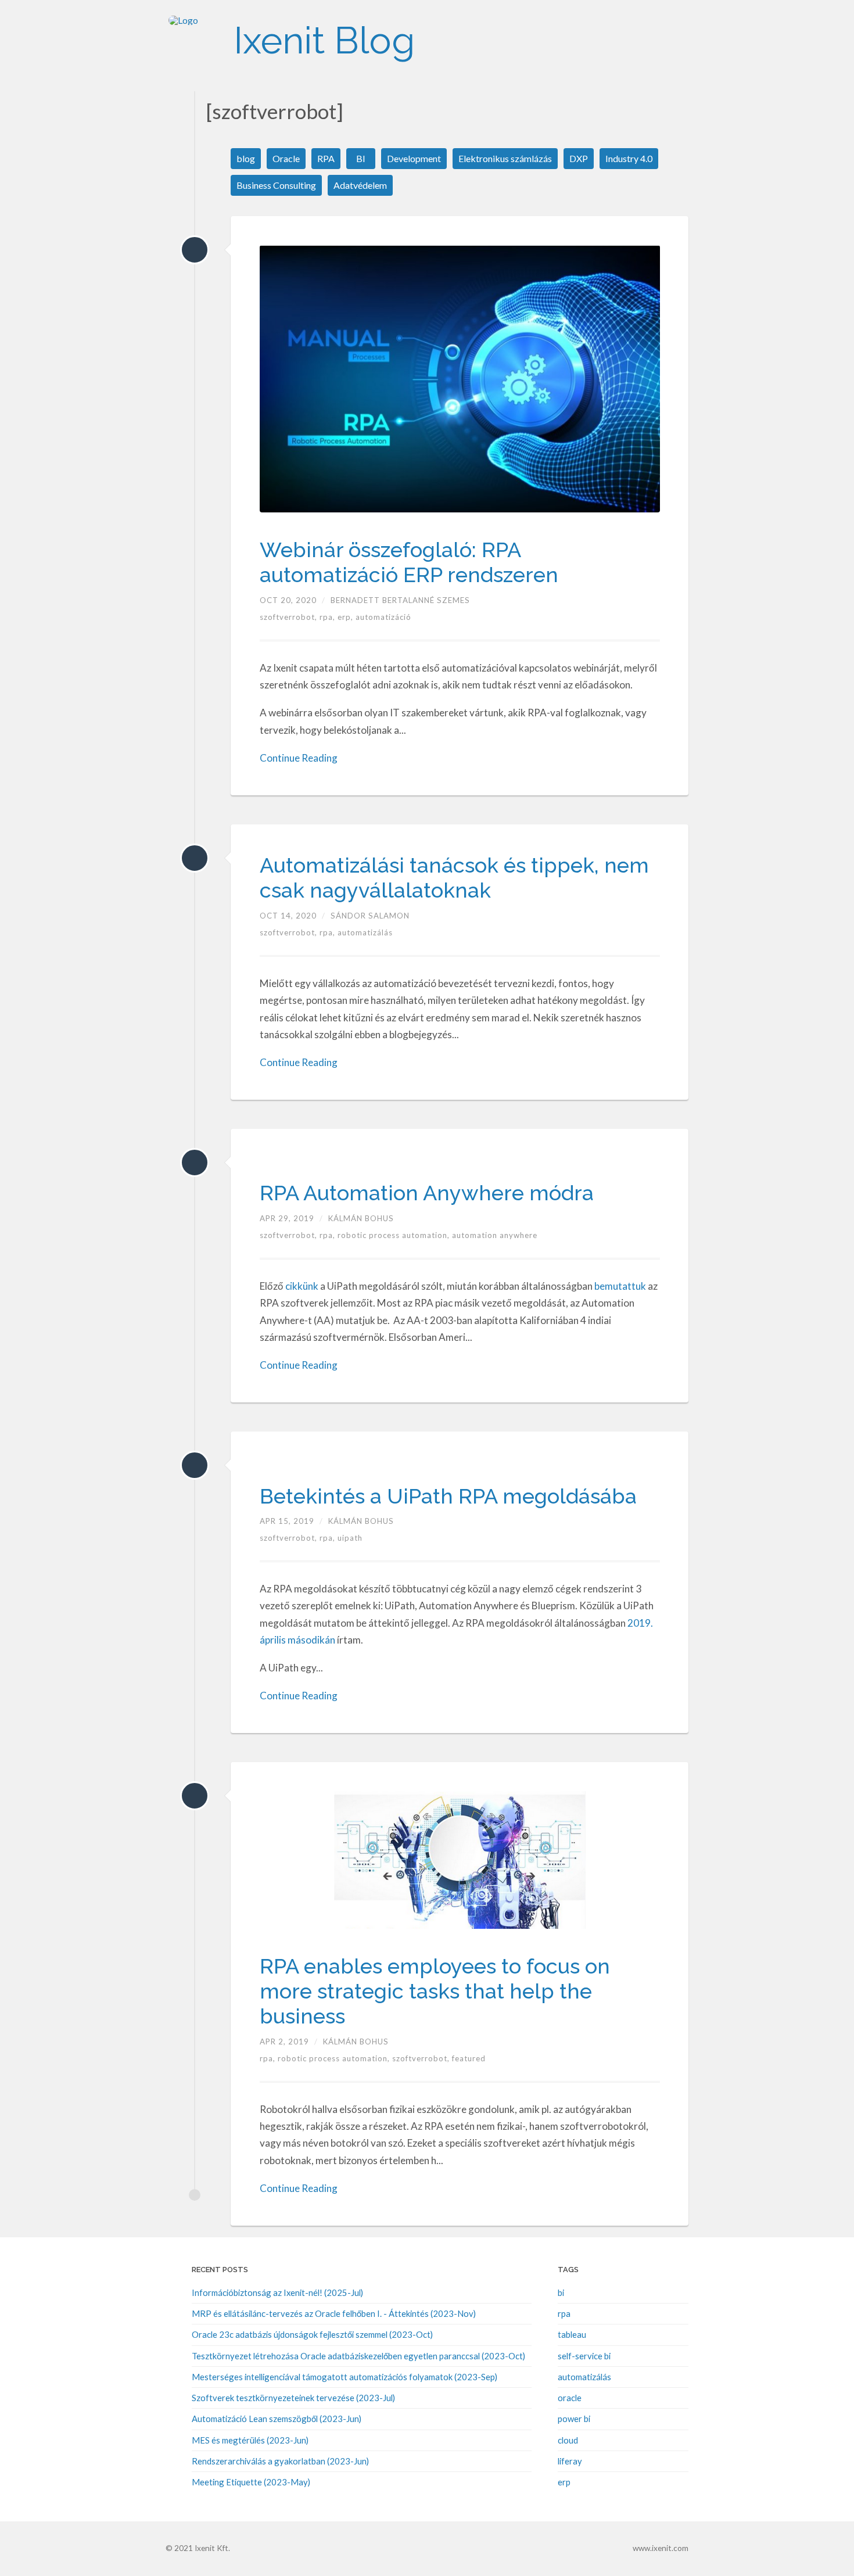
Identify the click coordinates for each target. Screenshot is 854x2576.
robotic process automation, (395, 1235)
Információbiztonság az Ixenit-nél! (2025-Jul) (277, 2292)
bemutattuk (620, 1286)
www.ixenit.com (661, 2548)
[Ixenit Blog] (195, 41)
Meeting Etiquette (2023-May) (251, 2482)
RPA (326, 158)
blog (246, 158)
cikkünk (302, 1286)
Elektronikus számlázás (505, 158)
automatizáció (383, 617)
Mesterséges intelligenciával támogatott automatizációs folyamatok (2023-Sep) (345, 2377)
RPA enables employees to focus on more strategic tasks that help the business (435, 1991)
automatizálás (365, 932)
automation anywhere (495, 1235)
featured (469, 2058)
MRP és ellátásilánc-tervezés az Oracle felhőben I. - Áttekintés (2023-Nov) (334, 2313)
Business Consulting (276, 185)
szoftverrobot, (290, 617)
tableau (572, 2334)
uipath (350, 1538)
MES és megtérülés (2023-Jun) (250, 2440)
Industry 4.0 (629, 158)
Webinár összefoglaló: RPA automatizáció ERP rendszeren (409, 562)
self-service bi (584, 2356)
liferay (570, 2461)
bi (561, 2292)
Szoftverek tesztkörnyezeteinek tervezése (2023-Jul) (293, 2398)
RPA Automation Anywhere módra (427, 1193)
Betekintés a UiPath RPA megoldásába (448, 1496)
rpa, (329, 617)
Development (414, 158)
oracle (570, 2398)
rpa (564, 2313)
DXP (579, 158)
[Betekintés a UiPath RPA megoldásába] (195, 1465)
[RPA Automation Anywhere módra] (195, 1163)
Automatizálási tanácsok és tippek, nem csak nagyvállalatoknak (454, 878)
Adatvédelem (360, 185)
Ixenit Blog (324, 40)
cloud (568, 2440)
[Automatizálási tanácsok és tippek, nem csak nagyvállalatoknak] (195, 858)
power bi (574, 2419)
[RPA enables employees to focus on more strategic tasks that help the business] (195, 1796)
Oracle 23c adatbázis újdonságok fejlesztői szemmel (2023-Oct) (312, 2334)
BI (361, 158)
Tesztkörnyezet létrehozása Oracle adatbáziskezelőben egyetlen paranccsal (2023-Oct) (358, 2356)
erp (564, 2482)
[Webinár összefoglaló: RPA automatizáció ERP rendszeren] (195, 250)
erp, (347, 617)
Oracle (286, 158)
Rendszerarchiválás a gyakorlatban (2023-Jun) (280, 2461)
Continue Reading (299, 758)
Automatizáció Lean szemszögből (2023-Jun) (277, 2419)
